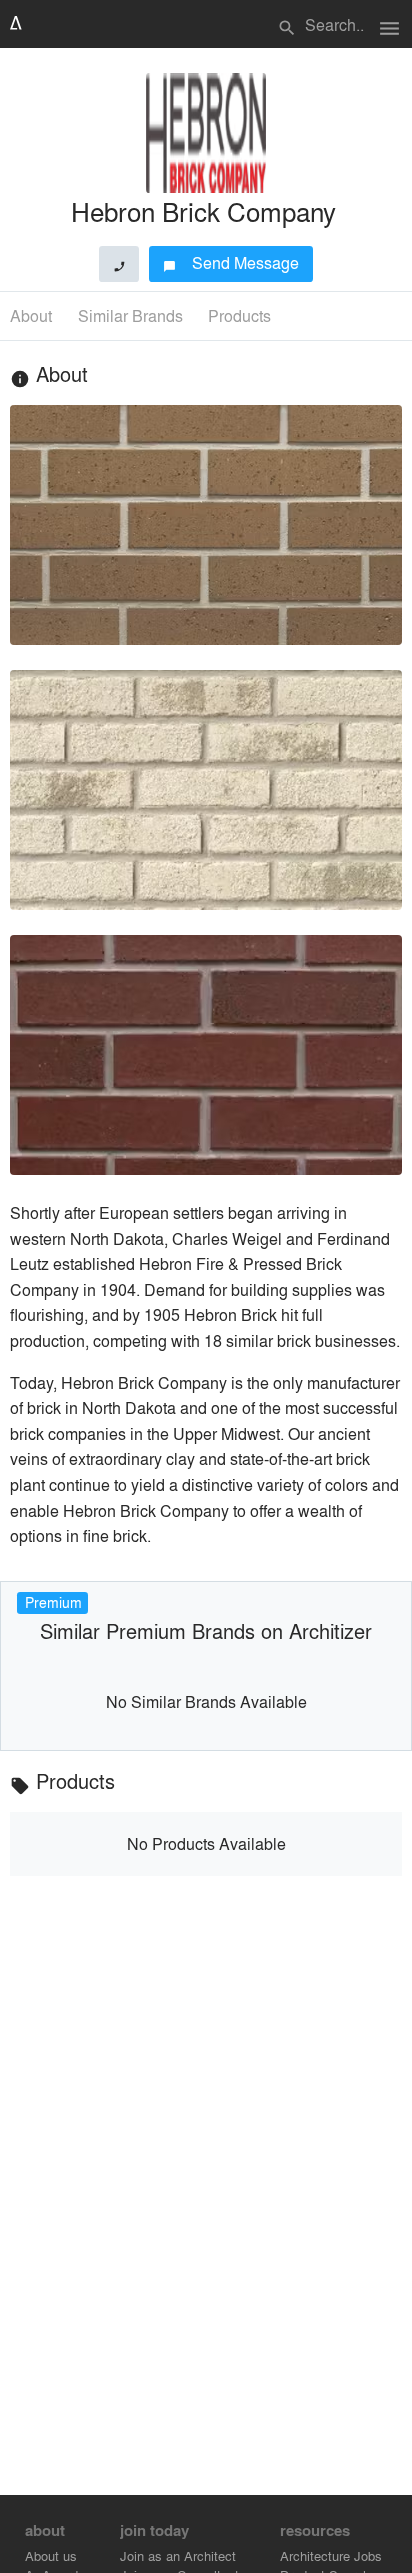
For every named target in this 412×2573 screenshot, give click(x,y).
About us (51, 2555)
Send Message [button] (231, 262)
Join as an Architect (178, 2555)
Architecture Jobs (331, 2555)
